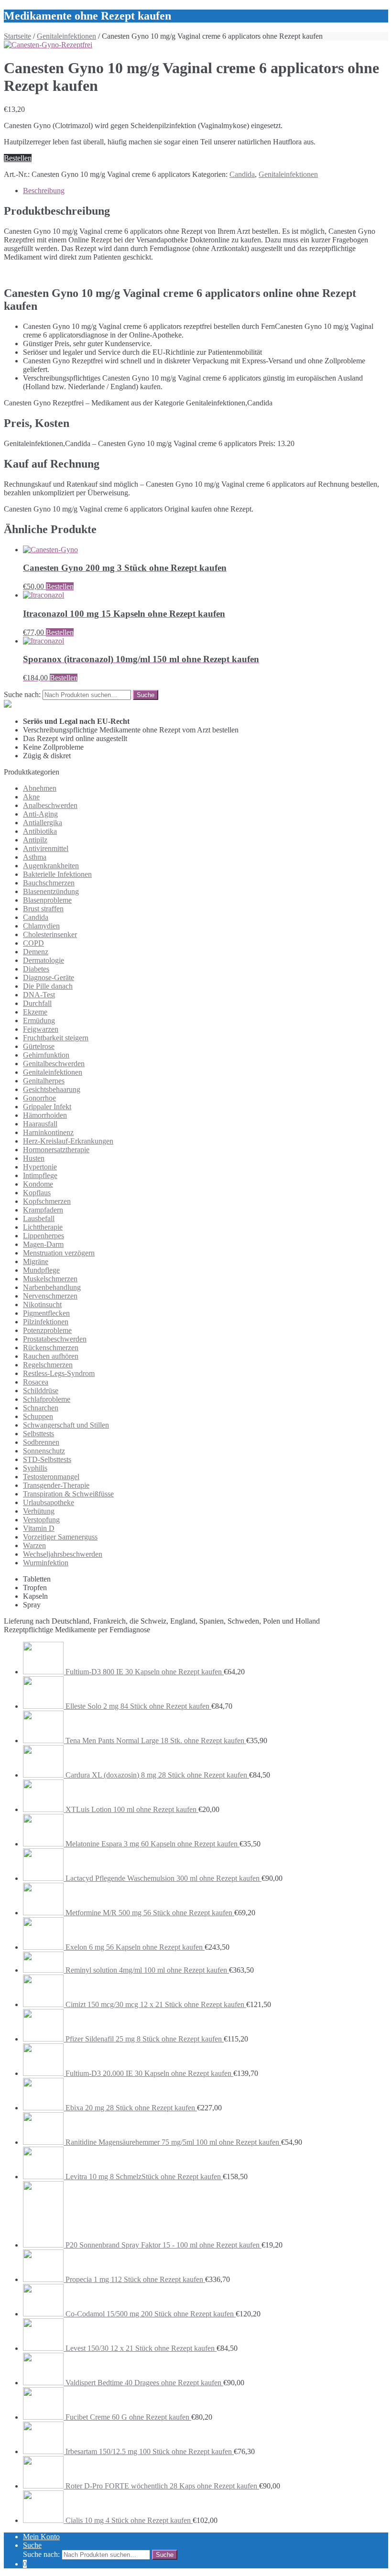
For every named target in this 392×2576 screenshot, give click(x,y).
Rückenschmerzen (51, 1348)
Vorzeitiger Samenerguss (60, 1537)
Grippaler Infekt (47, 1107)
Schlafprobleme (47, 1399)
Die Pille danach (48, 986)
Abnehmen (40, 788)
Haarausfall (40, 1124)
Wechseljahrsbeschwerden (63, 1554)
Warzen (34, 1545)
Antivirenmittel (46, 848)
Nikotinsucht (42, 1304)
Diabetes (36, 969)
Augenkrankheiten (51, 866)
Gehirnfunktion (46, 1055)
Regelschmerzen (48, 1365)
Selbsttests (38, 1434)
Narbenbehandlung (52, 1287)
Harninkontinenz (48, 1132)
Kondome (38, 1184)
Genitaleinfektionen (66, 36)
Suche (32, 2545)
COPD (33, 943)
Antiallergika (43, 823)
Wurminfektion (46, 1563)
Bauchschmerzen (49, 883)
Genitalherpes (44, 1081)
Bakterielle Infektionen (57, 874)
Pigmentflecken (46, 1313)
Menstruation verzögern (59, 1253)
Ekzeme (35, 1012)
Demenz (36, 952)
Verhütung (39, 1511)
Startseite (17, 36)
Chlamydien (41, 926)
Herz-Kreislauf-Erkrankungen (68, 1141)
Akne (31, 797)
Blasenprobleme (47, 900)
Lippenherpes (44, 1236)
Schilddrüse (41, 1391)
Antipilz (35, 840)
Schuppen (38, 1416)
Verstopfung (41, 1520)
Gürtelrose (39, 1046)
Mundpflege (41, 1270)
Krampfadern (43, 1210)
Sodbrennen (41, 1442)
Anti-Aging (40, 814)
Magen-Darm (43, 1244)
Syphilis (35, 1468)
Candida (242, 174)
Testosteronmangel (51, 1477)
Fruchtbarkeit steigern (56, 1038)
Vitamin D (39, 1528)
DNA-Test (39, 995)
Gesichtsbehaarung (52, 1089)
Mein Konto (41, 2537)
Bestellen (18, 158)
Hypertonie (40, 1167)
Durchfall (37, 1003)
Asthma (35, 857)
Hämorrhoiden (45, 1115)
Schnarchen (41, 1408)
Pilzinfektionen (46, 1322)
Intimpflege (40, 1175)
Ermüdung (39, 1021)
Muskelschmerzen (50, 1279)
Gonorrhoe (39, 1098)
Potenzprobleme (47, 1330)
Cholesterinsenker (50, 934)
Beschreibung (44, 191)
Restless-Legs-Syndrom (59, 1373)
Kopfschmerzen (47, 1201)
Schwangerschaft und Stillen (66, 1425)
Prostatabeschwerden (55, 1339)
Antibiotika (40, 831)
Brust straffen (43, 909)
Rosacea (36, 1382)
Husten (34, 1158)
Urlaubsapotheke (49, 1502)
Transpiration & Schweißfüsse (68, 1494)
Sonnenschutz (44, 1451)
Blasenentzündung (51, 891)
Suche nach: (22, 694)
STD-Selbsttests (47, 1459)
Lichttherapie (43, 1227)
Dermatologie (44, 960)
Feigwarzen (41, 1029)
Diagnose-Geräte (49, 977)
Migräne (36, 1261)
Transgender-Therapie (56, 1485)
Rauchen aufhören (51, 1356)
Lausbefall (39, 1218)
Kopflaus (37, 1193)
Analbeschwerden (50, 805)
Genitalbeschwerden (54, 1064)
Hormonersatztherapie (56, 1150)
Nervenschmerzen (50, 1296)
